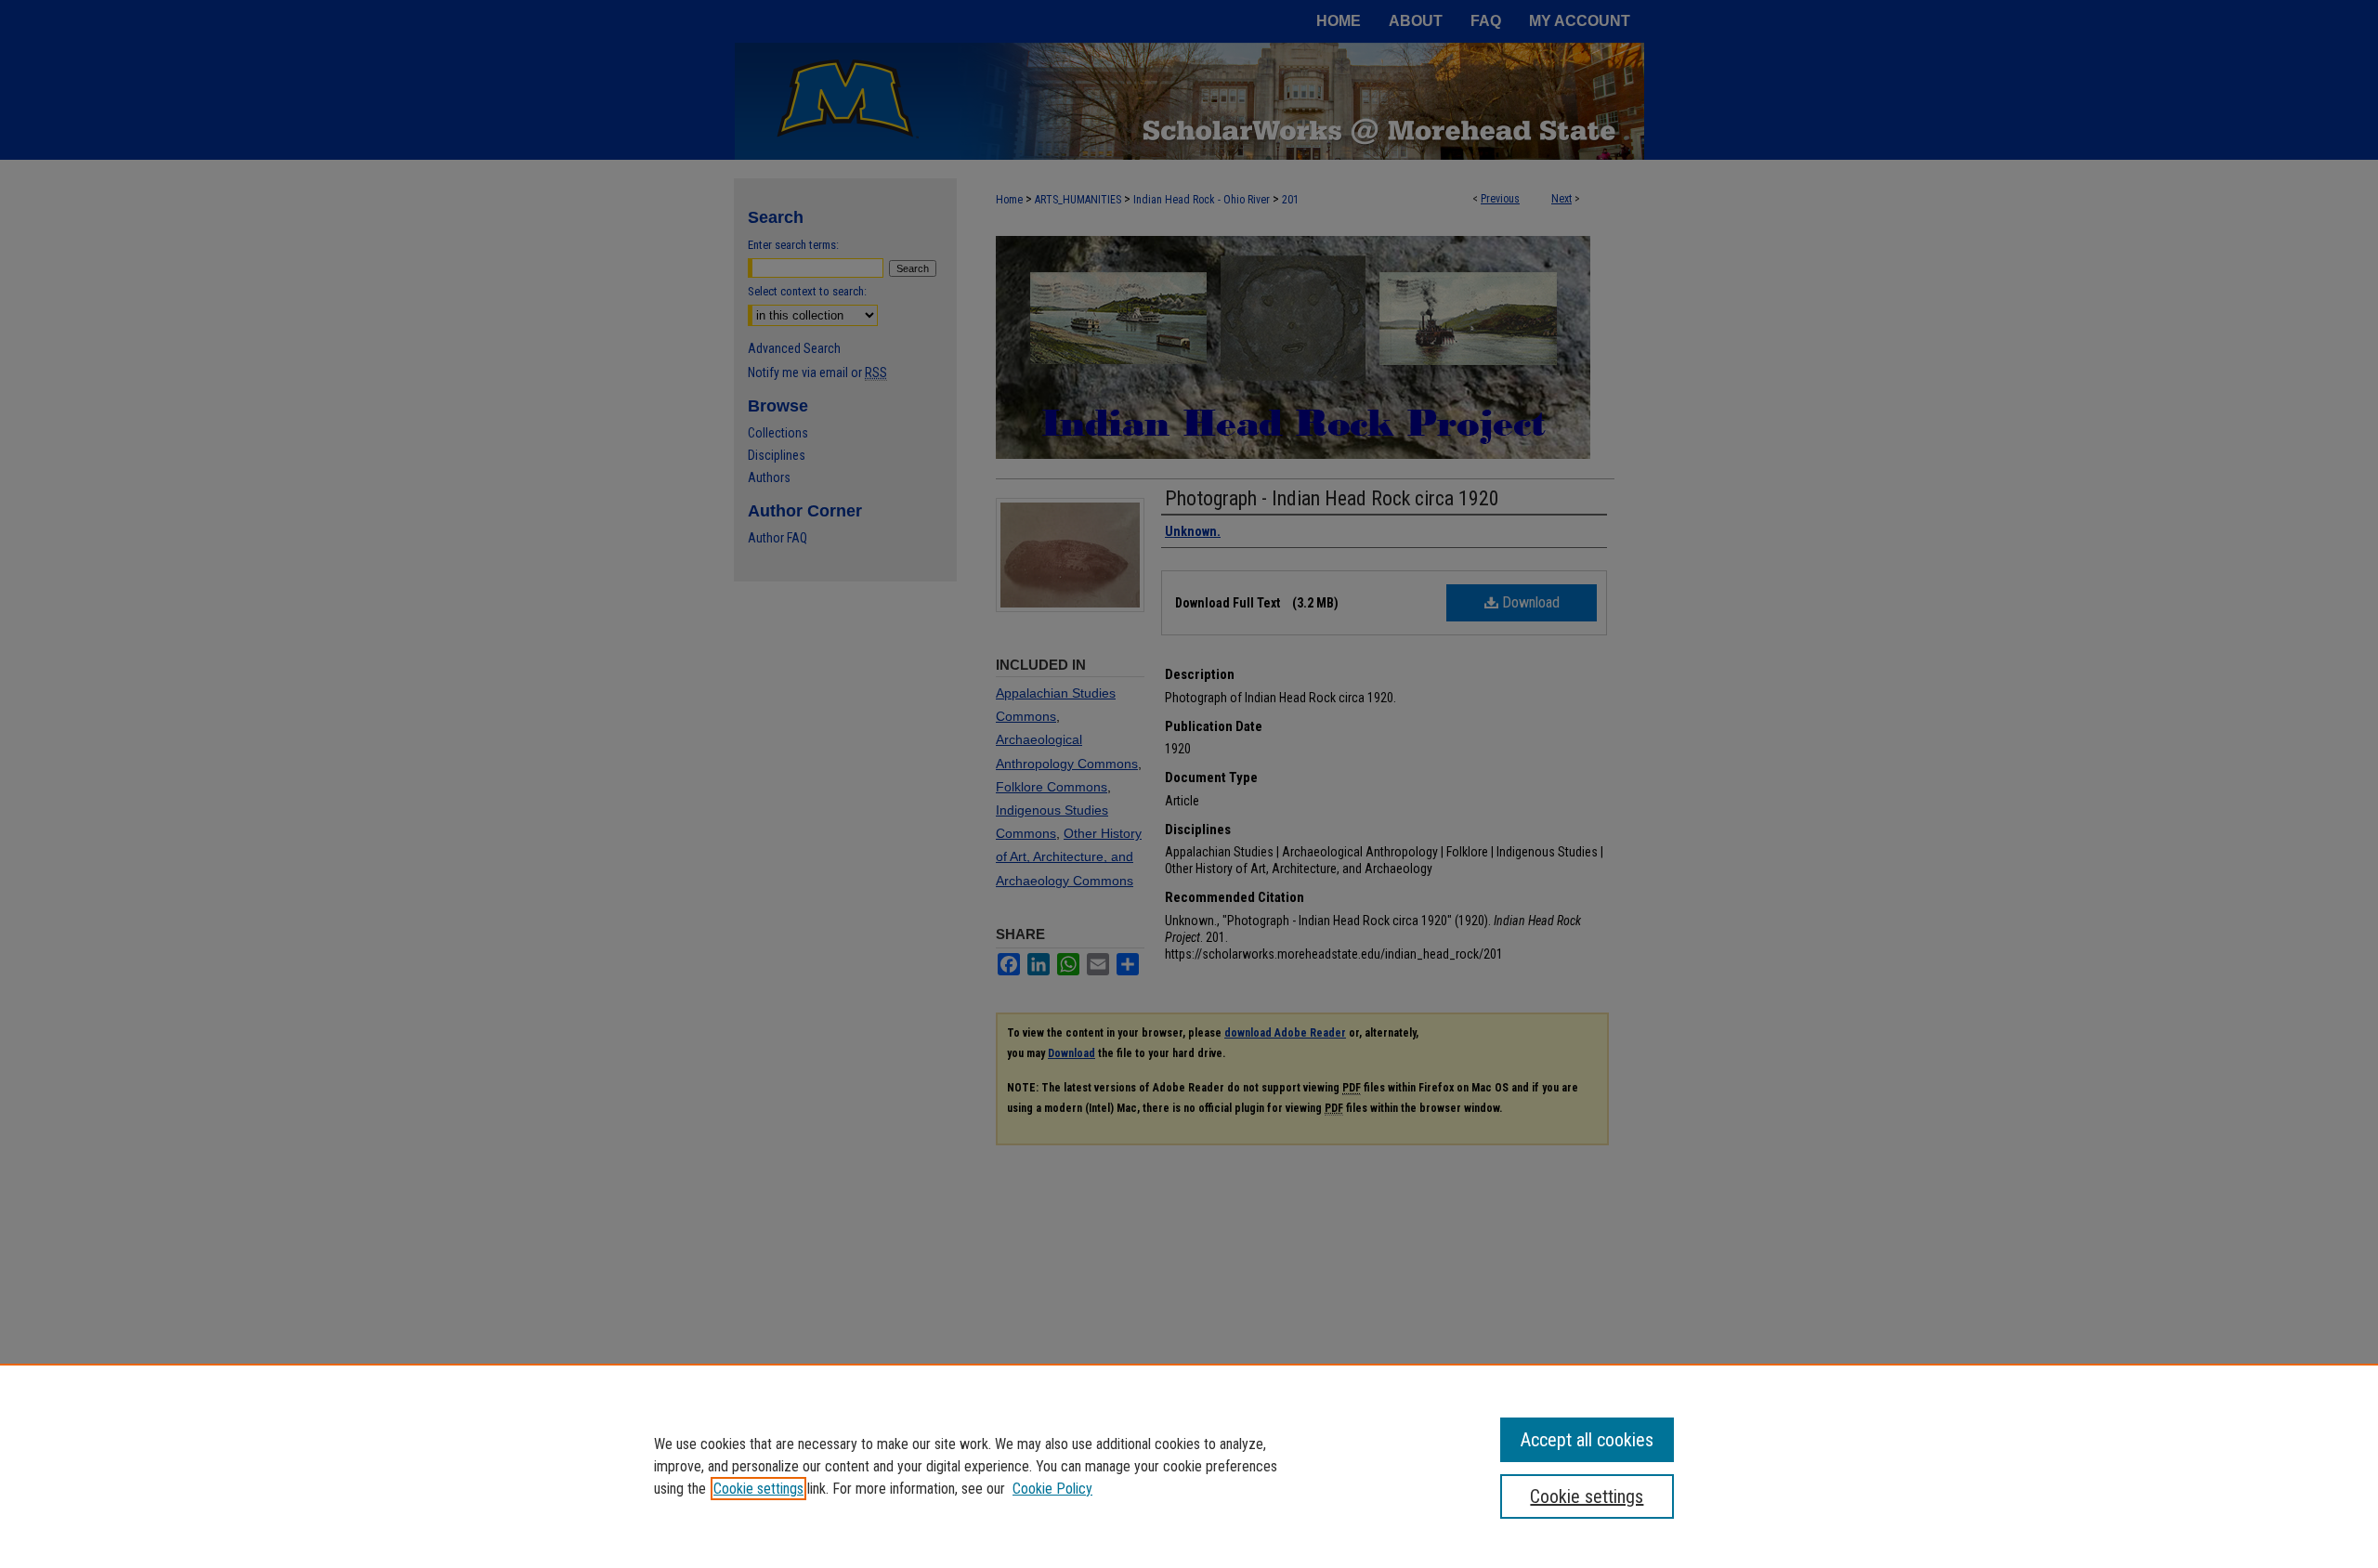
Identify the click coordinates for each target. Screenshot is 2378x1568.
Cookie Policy (1052, 1489)
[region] (1189, 1466)
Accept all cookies (1587, 1440)
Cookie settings (758, 1489)
